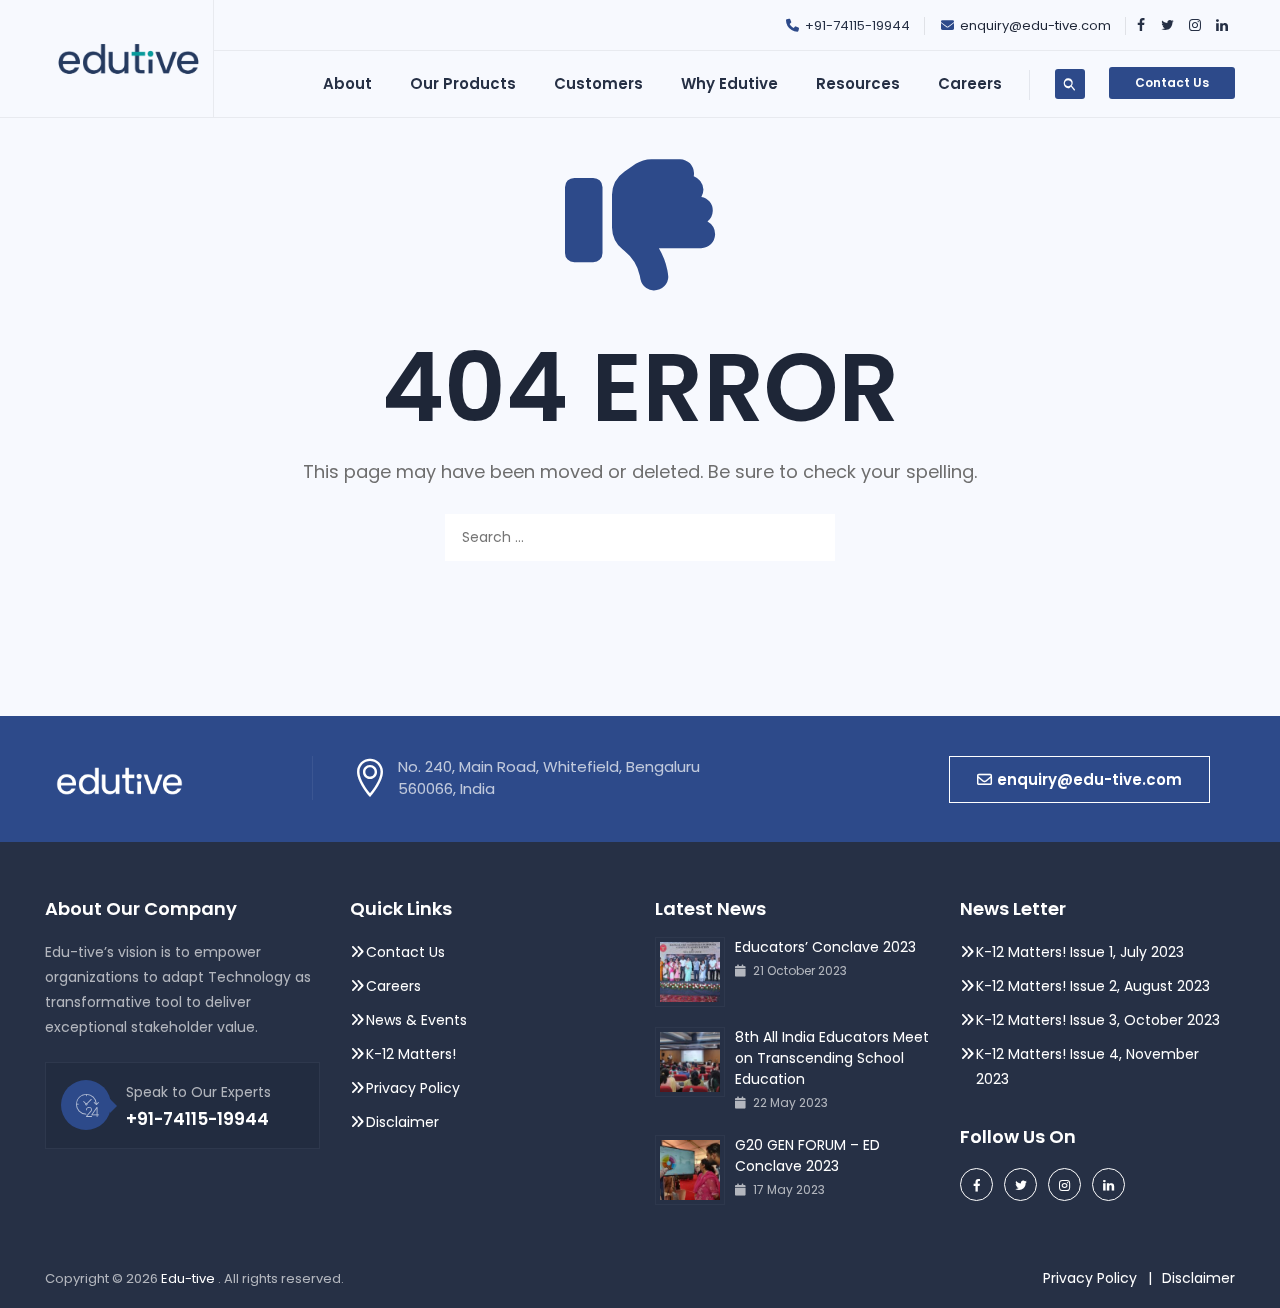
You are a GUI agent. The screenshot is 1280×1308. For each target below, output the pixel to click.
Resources (858, 83)
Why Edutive (729, 83)
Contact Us (1172, 82)
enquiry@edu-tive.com (1035, 25)
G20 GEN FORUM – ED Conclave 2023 (807, 1155)
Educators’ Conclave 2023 (825, 947)
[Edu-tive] (128, 59)
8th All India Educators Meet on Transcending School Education (832, 1058)
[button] (1079, 779)
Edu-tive (189, 1278)
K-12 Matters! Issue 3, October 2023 (1098, 1020)
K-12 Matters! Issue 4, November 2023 (1087, 1066)
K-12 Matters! (411, 1054)
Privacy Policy (415, 1088)
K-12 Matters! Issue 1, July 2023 (1080, 952)
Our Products (463, 83)
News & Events (416, 1020)
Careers (393, 986)
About (347, 83)
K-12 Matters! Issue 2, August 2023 (1093, 986)
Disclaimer (402, 1122)
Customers (598, 83)
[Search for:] (640, 537)
